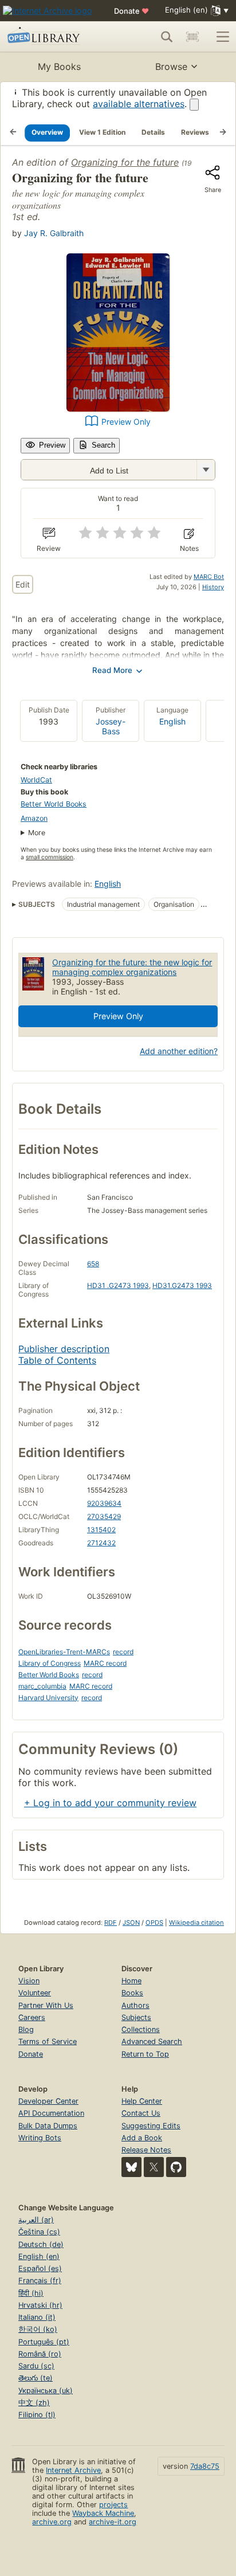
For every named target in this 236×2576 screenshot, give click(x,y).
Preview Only (126, 422)
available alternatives (139, 104)
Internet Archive (73, 2470)
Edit (23, 584)
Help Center (142, 2101)
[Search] (167, 37)
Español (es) (40, 2268)
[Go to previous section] (13, 132)
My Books (59, 66)
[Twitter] (154, 2167)
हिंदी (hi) (31, 2293)
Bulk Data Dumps (48, 2126)
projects (113, 2505)
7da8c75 (205, 2466)
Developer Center (48, 2101)
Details (153, 132)
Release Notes (146, 2150)
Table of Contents (57, 1360)
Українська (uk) (46, 2391)
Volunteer (35, 1993)
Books (132, 1993)
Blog (26, 2029)
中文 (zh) (34, 2403)
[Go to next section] (223, 132)
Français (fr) (40, 2281)
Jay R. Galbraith (54, 233)
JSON (131, 1923)
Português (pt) (44, 2342)
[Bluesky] (131, 2167)
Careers (32, 2017)
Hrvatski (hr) (40, 2305)
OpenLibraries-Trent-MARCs (64, 1652)
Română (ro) (40, 2354)
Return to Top (145, 2054)
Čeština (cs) (39, 2232)
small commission (50, 857)
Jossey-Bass (111, 726)
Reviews (195, 132)
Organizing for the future (125, 162)
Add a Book (142, 2138)
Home (131, 1981)
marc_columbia (42, 1686)
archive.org (52, 2522)
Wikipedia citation (196, 1923)
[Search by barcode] (192, 37)
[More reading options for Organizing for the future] (206, 470)
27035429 (104, 1516)
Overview (47, 132)
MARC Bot (209, 577)
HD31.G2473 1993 (182, 1285)
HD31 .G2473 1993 (118, 1285)
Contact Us (141, 2113)
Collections (141, 2029)
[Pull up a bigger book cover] (118, 408)
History (213, 587)
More (37, 833)
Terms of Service (48, 2041)
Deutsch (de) (41, 2244)
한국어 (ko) (38, 2329)
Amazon (34, 818)
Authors (135, 2005)
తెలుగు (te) (36, 2378)
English (172, 721)
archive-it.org (113, 2522)
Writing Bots (40, 2138)
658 (93, 1264)
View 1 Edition (102, 132)
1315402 (101, 1530)
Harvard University (48, 1698)
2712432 (101, 1543)
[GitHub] (176, 2167)
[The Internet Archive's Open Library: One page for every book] (53, 37)
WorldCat (36, 780)
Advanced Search (152, 2041)
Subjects (136, 2017)
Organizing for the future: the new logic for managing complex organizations (132, 967)
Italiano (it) (37, 2317)
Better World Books (54, 804)
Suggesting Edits (151, 2126)
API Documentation (51, 2113)
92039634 (104, 1503)
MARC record (105, 1663)
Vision (29, 1981)
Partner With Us (46, 2005)
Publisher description (64, 1349)
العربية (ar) (36, 2220)
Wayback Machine (103, 2513)
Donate (131, 11)
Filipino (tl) (37, 2415)
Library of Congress (50, 1663)
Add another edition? (179, 1051)
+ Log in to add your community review (110, 1803)
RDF (111, 1923)
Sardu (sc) (36, 2366)
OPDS (154, 1923)
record (123, 1652)
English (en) (39, 2256)
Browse (171, 66)
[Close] (194, 105)
